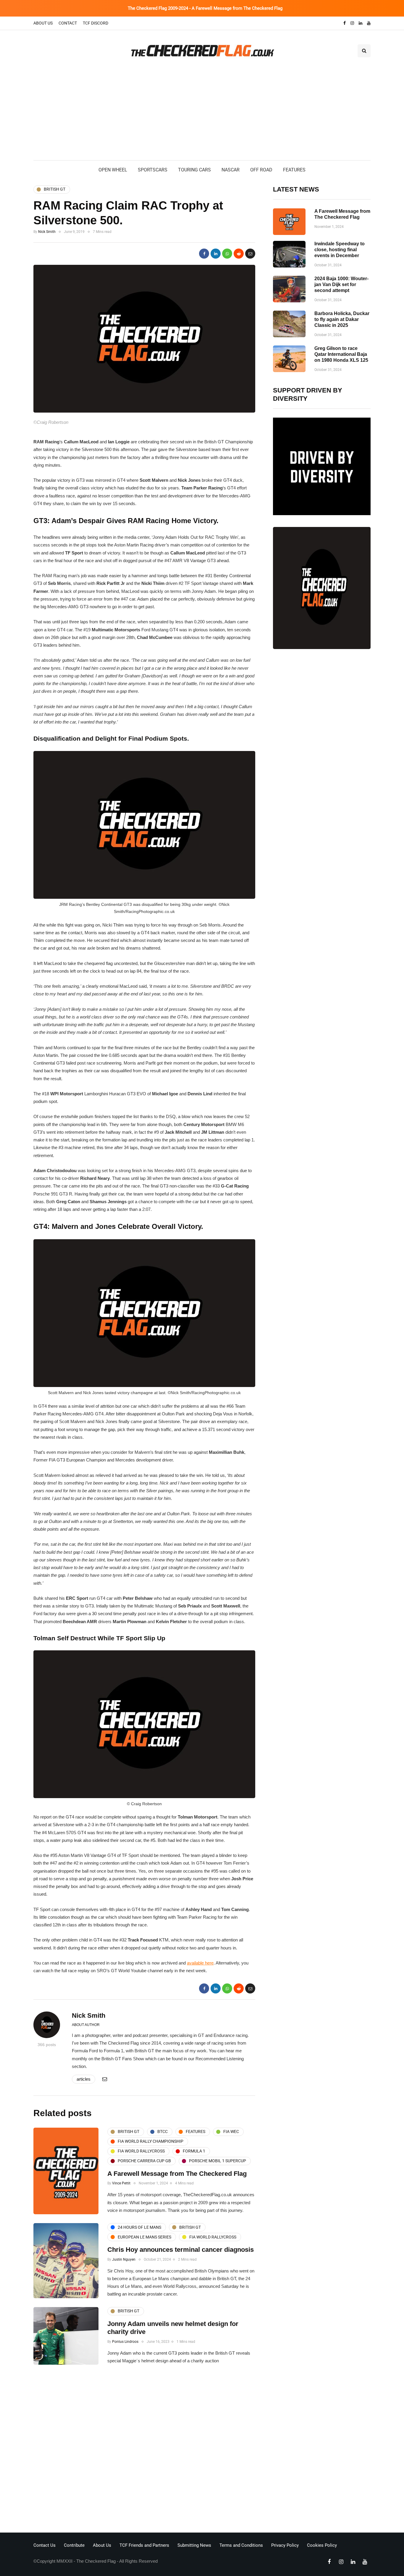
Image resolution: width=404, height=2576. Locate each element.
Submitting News (194, 2545)
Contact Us (45, 2545)
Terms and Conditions (241, 2545)
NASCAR (231, 170)
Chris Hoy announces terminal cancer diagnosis (181, 2250)
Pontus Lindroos (125, 2342)
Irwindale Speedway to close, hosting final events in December (340, 250)
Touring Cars (194, 170)
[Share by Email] (250, 254)
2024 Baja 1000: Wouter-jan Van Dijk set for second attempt (341, 284)
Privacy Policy (285, 2545)
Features (294, 170)
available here (200, 1963)
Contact (68, 23)
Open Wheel (113, 170)
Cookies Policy (322, 2545)
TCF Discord (96, 23)
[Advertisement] (202, 116)
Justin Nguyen (124, 2259)
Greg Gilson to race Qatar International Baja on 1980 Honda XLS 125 (341, 354)
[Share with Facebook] (204, 254)
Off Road (261, 170)
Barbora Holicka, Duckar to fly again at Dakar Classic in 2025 (342, 319)
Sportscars (153, 170)
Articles (84, 2079)
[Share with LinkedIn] (216, 254)
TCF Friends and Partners (144, 2545)
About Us (43, 23)
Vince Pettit (121, 2183)
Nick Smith (47, 232)
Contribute (74, 2545)
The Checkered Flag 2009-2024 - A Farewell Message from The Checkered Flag (205, 8)
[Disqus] (144, 2450)
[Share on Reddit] (239, 254)
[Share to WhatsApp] (227, 254)
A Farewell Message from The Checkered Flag (177, 2174)
